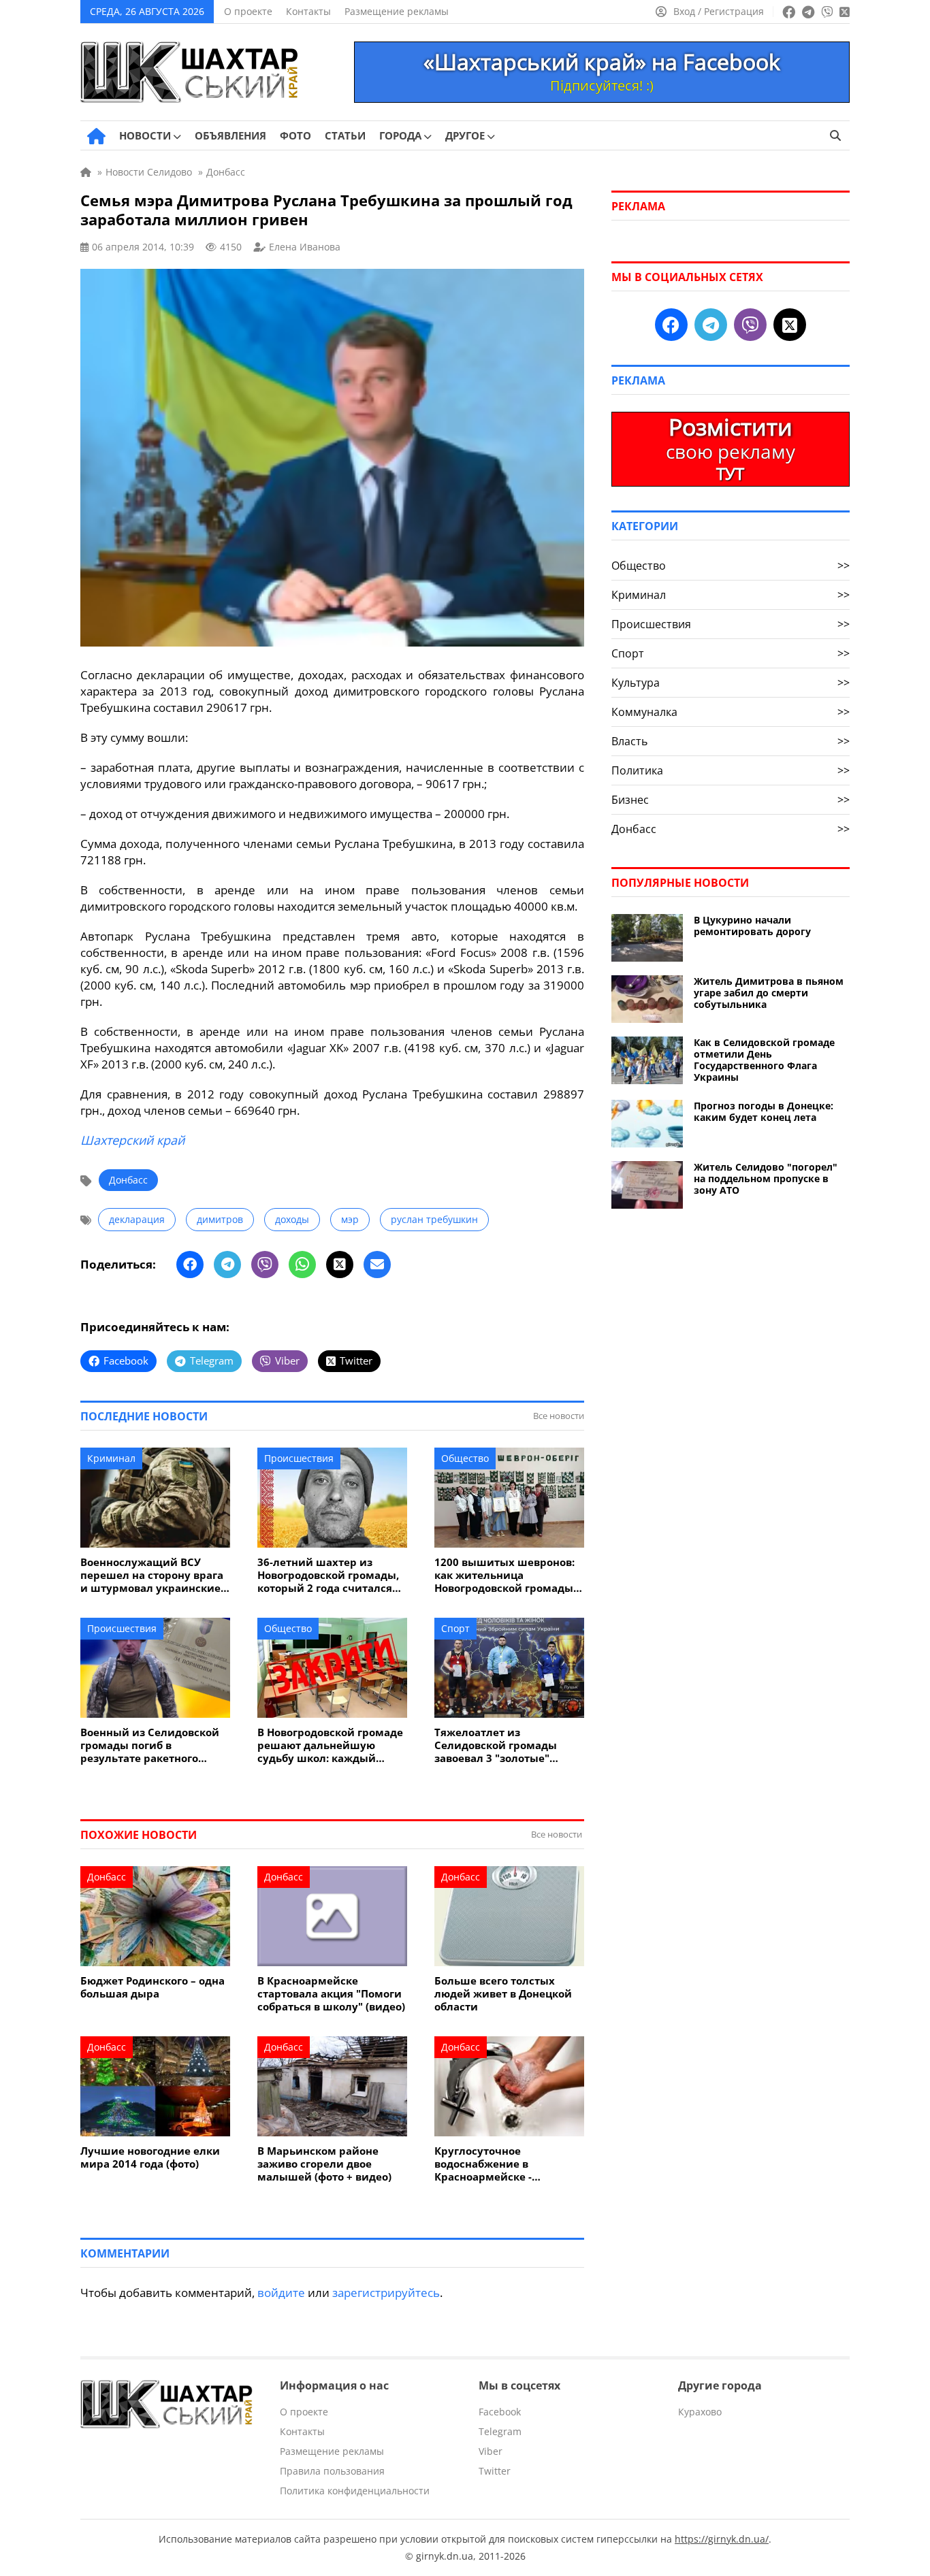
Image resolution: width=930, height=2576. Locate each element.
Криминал (111, 1458)
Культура (731, 683)
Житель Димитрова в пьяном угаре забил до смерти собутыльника (769, 993)
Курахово (700, 2412)
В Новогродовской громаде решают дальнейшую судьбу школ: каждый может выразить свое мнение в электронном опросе (330, 1745)
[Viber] (265, 1265)
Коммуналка (731, 712)
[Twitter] (340, 1265)
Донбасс (128, 1180)
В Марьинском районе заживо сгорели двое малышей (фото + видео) (324, 2164)
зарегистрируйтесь (386, 2293)
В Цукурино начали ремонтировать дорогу (752, 926)
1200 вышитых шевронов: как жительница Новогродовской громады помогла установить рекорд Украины (504, 1575)
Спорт (455, 1628)
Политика (731, 770)
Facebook (500, 2412)
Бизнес (731, 800)
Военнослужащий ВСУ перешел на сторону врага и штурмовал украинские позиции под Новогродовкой (152, 1575)
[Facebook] (190, 1265)
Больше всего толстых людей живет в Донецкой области (503, 1994)
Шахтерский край (132, 1140)
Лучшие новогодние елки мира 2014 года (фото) (150, 2157)
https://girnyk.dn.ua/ (722, 2539)
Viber (491, 2451)
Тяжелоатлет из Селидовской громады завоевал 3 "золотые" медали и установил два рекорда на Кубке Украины (508, 1745)
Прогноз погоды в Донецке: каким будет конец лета (764, 1111)
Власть (731, 741)
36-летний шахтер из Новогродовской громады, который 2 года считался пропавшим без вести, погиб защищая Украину (328, 1575)
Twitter (495, 2471)
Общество (465, 1458)
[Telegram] (227, 1265)
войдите (281, 2293)
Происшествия (299, 1458)
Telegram (500, 2431)
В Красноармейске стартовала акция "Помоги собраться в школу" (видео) (331, 1994)
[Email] (377, 1265)
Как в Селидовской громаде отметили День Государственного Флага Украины (764, 1060)
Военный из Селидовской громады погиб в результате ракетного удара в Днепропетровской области (154, 1745)
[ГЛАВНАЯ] (96, 136)
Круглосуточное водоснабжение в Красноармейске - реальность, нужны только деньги (507, 2164)
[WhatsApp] (302, 1265)
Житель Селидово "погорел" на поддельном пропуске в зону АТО (766, 1178)
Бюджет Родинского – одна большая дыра (153, 1987)
